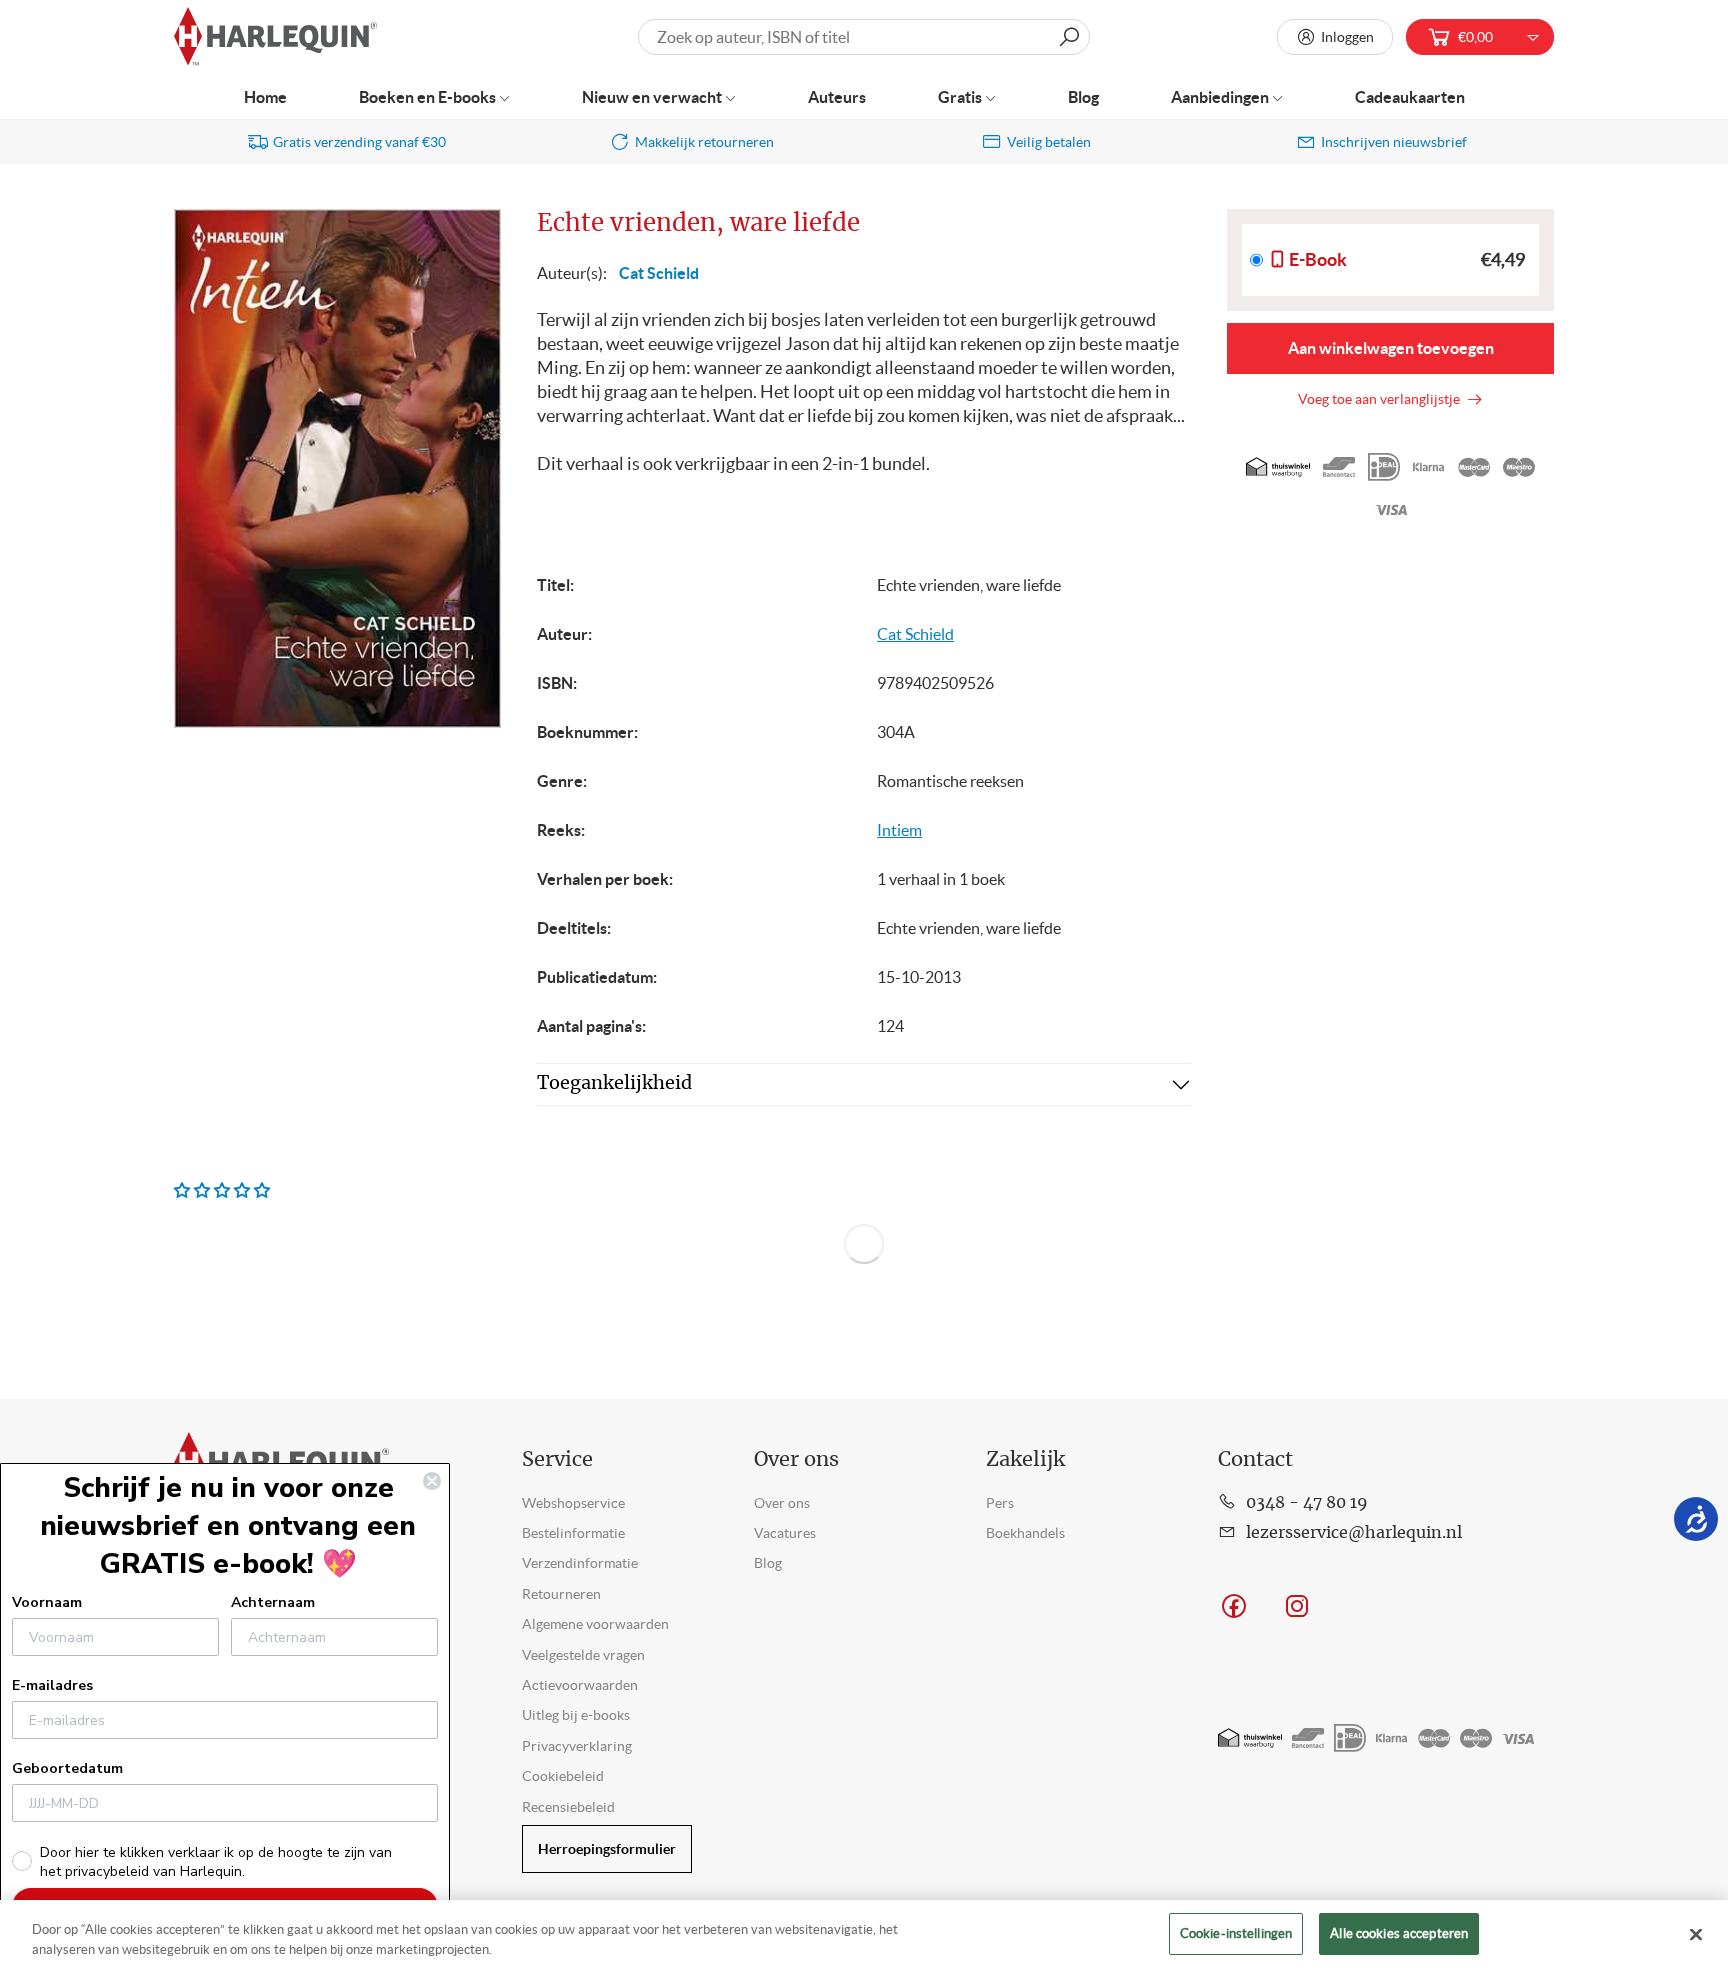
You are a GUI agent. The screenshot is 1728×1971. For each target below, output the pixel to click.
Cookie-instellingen (1236, 1933)
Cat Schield (659, 273)
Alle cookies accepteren (1399, 1933)
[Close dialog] (432, 1481)
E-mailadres (52, 1685)
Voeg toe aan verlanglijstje (1382, 399)
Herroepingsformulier (607, 1849)
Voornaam (47, 1602)
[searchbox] (864, 37)
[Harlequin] (275, 37)
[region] (864, 1935)
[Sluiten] (1696, 1934)
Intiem (899, 830)
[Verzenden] (1069, 37)
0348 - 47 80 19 (1307, 1503)
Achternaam (273, 1602)
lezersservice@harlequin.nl (1354, 1533)
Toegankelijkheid (614, 1084)
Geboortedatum (67, 1768)
